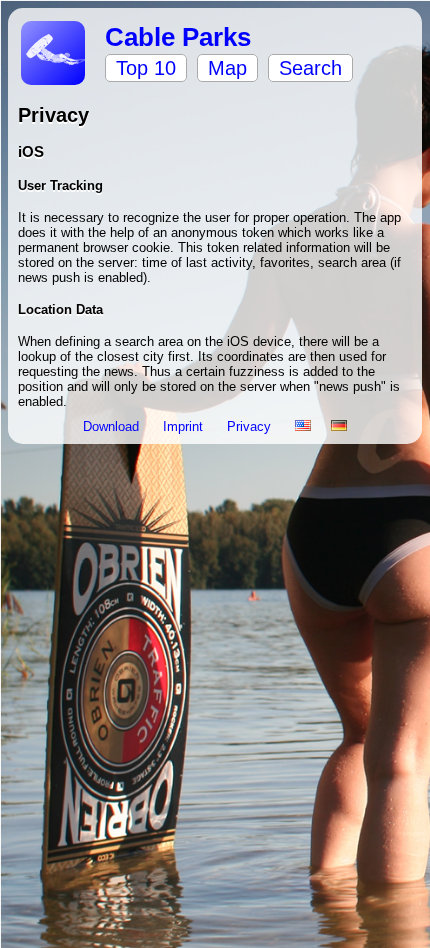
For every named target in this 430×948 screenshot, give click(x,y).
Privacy (251, 426)
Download (113, 426)
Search (310, 68)
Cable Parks (178, 37)
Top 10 (146, 68)
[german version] (339, 426)
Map (227, 68)
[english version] (303, 426)
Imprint (185, 426)
